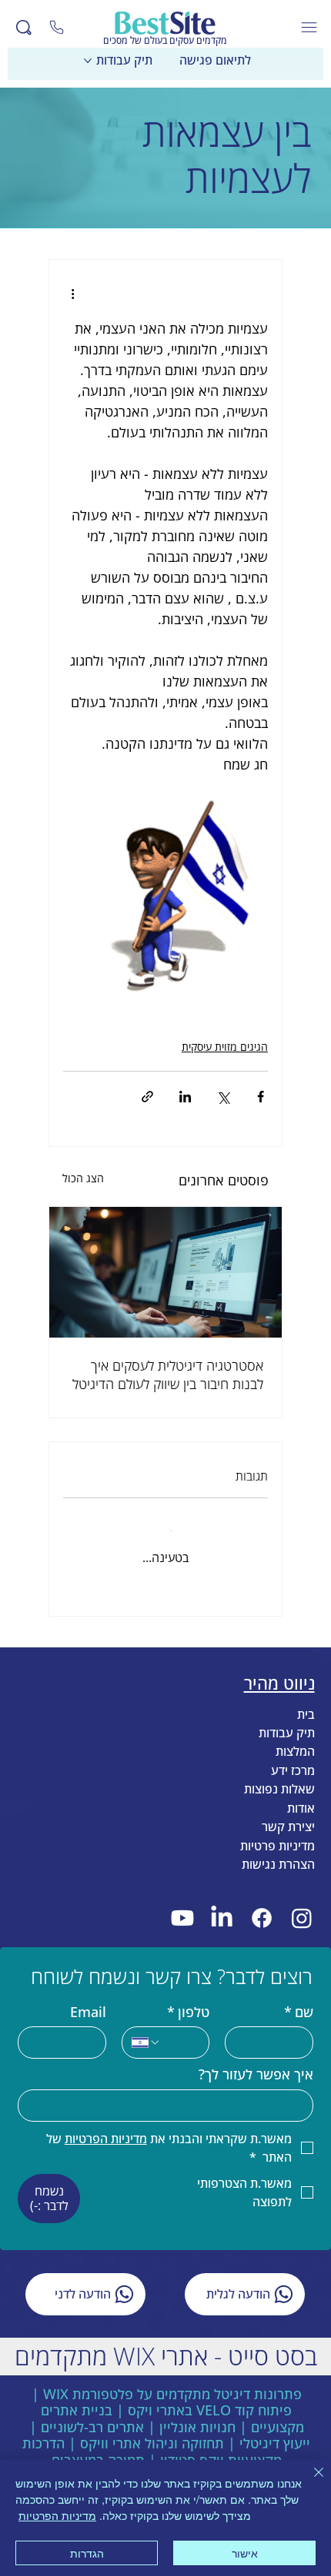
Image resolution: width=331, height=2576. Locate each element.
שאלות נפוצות (279, 1774)
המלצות (295, 1737)
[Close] (57, 28)
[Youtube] (182, 1903)
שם (299, 1998)
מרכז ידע (293, 1756)
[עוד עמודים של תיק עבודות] (88, 61)
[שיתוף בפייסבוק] (261, 1097)
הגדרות (87, 2553)
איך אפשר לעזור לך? (256, 2060)
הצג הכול (83, 1178)
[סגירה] (309, 2481)
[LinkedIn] (222, 1903)
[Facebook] (262, 1903)
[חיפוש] (24, 28)
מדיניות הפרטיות (57, 2515)
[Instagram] (301, 1903)
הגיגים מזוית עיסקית (225, 1047)
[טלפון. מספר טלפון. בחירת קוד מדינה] (146, 2028)
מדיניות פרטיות (278, 1830)
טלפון (188, 1998)
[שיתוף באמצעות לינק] (147, 1097)
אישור (245, 2553)
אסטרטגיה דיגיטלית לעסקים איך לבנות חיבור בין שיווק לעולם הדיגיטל (168, 1374)
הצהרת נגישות (278, 1850)
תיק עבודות (287, 1718)
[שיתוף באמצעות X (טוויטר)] (223, 1097)
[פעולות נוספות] (72, 294)
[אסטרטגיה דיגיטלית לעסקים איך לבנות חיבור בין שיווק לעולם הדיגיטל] (165, 1272)
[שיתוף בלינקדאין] (185, 1097)
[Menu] (310, 27)
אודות (301, 1793)
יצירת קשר (288, 1812)
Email (88, 1998)
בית (306, 1699)
